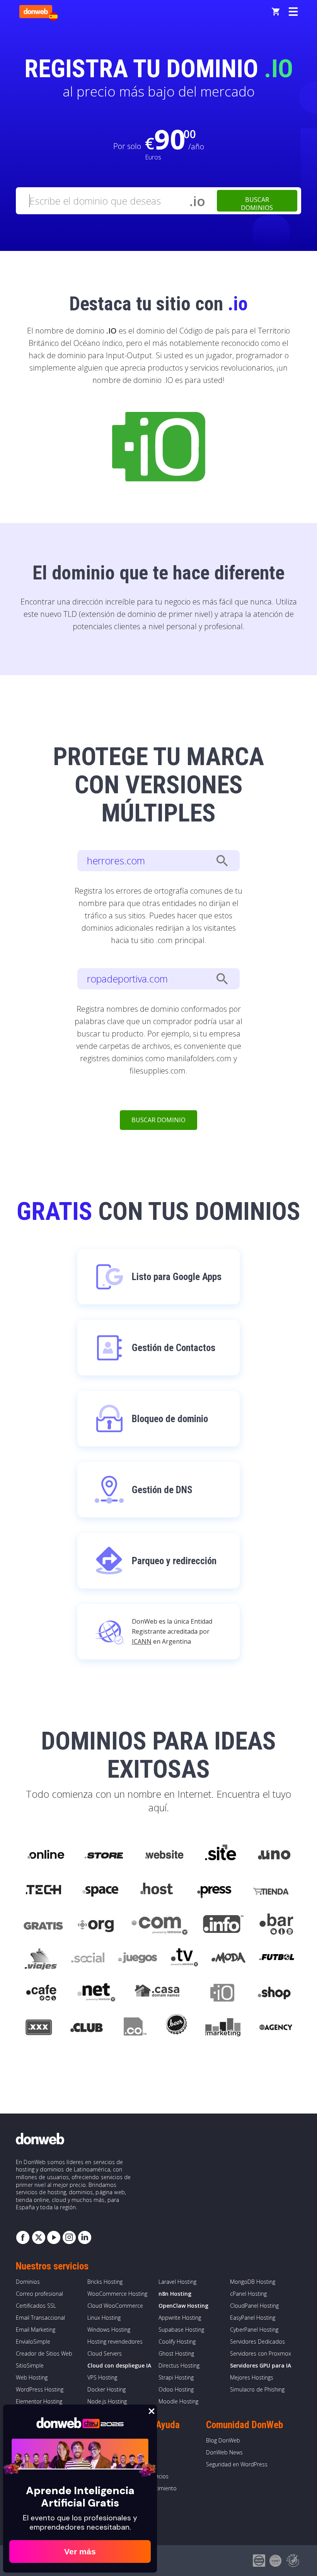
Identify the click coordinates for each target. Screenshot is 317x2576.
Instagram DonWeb (69, 2237)
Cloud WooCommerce (115, 2306)
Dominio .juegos (137, 1959)
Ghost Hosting (176, 2353)
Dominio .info (223, 1924)
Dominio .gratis (43, 1924)
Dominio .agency (276, 2029)
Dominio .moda (228, 1959)
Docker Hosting (107, 2389)
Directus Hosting (179, 2365)
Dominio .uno (274, 1855)
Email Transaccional (40, 2318)
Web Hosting (32, 2377)
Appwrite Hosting (180, 2318)
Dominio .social (87, 1959)
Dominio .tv (184, 1959)
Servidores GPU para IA (261, 2365)
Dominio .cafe (42, 1994)
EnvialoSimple (33, 2341)
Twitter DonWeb (38, 2237)
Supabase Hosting (181, 2330)
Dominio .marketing (223, 2029)
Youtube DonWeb (54, 2237)
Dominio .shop (274, 1994)
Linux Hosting (104, 2318)
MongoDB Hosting (253, 2282)
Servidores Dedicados (257, 2341)
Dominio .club (87, 2029)
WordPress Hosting (40, 2389)
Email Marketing (36, 2330)
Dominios (28, 2282)
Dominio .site (221, 1855)
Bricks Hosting (105, 2282)
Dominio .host (157, 1890)
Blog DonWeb (223, 2440)
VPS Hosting (102, 2377)
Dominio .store (104, 1855)
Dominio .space (101, 1890)
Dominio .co (134, 2029)
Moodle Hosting (178, 2401)
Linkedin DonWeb (85, 2237)
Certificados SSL (36, 2306)
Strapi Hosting (176, 2377)
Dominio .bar (277, 1924)
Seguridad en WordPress (237, 2464)
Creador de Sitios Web (44, 2353)
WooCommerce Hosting (117, 2294)
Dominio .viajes (40, 1959)
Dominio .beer (176, 2029)
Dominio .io (218, 1994)
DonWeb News (224, 2452)
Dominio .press (213, 1890)
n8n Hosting (175, 2294)
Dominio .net (96, 1994)
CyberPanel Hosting (254, 2330)
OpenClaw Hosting (183, 2306)
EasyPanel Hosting (253, 2318)
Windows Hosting (109, 2330)
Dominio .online (45, 1855)
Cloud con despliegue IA (119, 2365)
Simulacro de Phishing (257, 2389)
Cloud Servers (105, 2353)
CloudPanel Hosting (254, 2306)
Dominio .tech (44, 1890)
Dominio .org (97, 1924)
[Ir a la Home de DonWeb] (36, 12)
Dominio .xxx (38, 2029)
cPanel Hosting (248, 2294)
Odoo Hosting (176, 2389)
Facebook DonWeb (23, 2237)
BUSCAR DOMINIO (158, 1120)
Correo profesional (39, 2294)
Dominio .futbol (277, 1959)
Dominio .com (160, 1924)
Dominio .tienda (272, 1890)
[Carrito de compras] (276, 12)
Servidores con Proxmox (261, 2353)
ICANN (142, 1641)
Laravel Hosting (177, 2282)
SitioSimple (30, 2365)
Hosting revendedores (115, 2341)
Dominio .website (164, 1855)
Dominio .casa (157, 1994)
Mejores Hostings (252, 2377)
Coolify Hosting (177, 2341)
